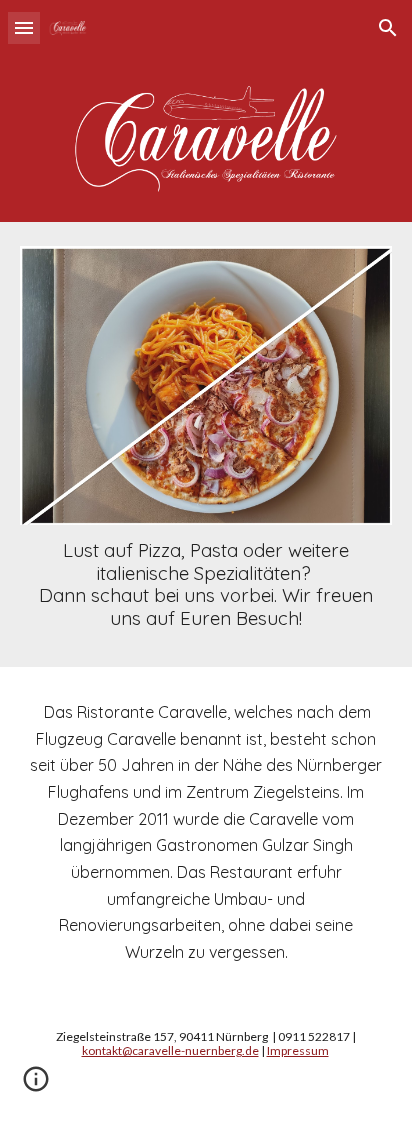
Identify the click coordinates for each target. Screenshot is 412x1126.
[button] (24, 27)
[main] (206, 584)
